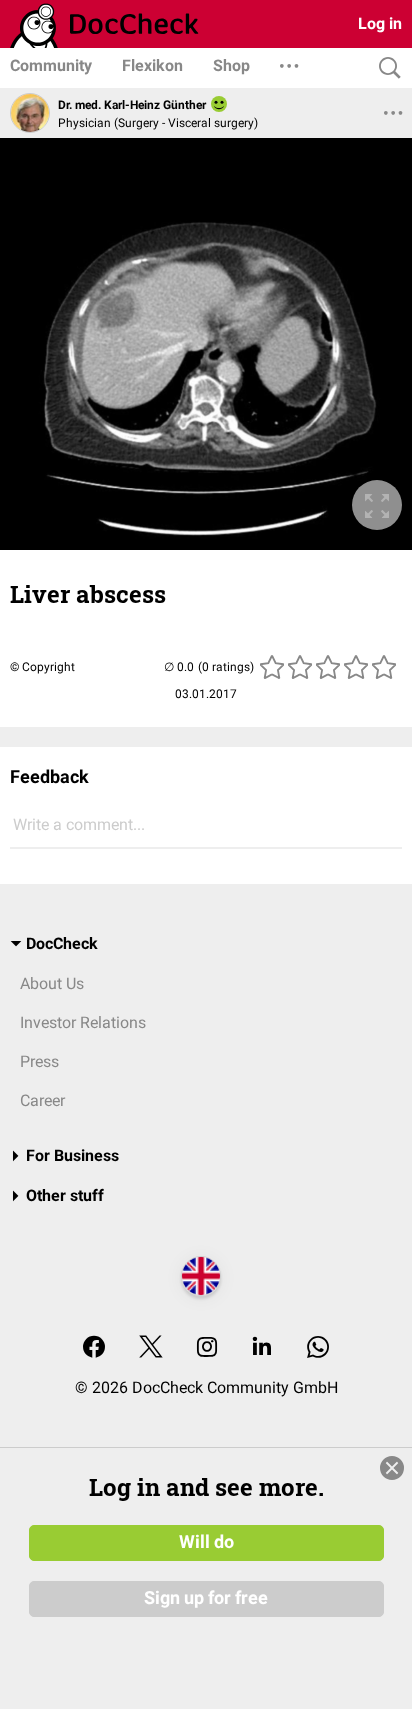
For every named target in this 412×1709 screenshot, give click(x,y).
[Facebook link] (94, 1348)
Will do (206, 1542)
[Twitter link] (151, 1348)
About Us (52, 983)
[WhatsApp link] (318, 1348)
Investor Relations (83, 1022)
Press (39, 1061)
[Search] (385, 68)
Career (42, 1100)
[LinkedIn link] (262, 1348)
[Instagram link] (207, 1348)
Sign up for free (206, 1598)
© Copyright (42, 667)
